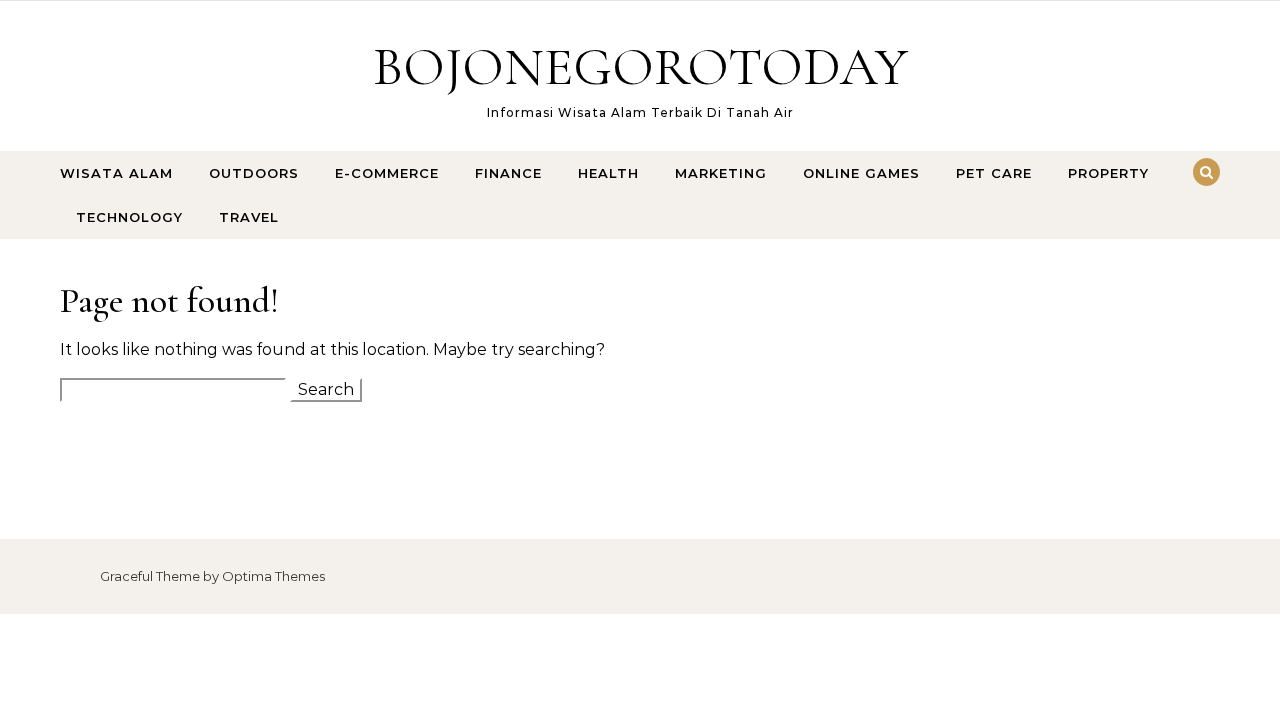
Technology (129, 217)
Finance (508, 173)
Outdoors (254, 173)
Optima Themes (273, 576)
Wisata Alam (116, 173)
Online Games (861, 173)
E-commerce (387, 173)
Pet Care (994, 173)
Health (608, 173)
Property (1108, 173)
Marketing (721, 173)
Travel (249, 217)
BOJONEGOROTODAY (640, 66)
